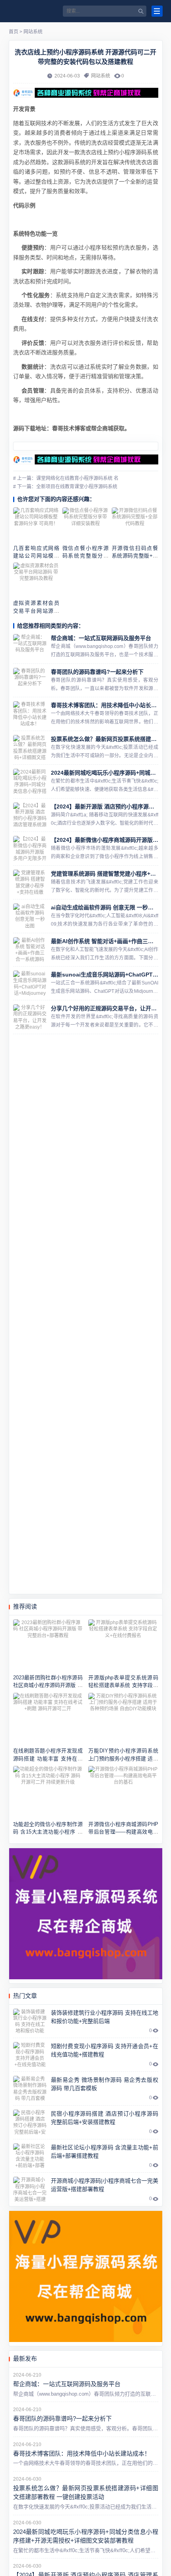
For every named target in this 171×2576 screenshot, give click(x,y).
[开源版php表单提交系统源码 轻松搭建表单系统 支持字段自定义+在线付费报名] (123, 1645)
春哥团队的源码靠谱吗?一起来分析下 (97, 672)
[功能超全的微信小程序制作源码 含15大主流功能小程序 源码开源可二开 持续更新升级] (48, 1792)
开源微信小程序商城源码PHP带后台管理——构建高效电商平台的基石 (123, 1832)
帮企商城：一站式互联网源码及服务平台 (101, 638)
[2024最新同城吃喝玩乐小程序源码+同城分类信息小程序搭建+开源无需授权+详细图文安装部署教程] (30, 781)
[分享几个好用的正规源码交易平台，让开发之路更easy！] (30, 1017)
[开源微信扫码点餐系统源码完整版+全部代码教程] (135, 525)
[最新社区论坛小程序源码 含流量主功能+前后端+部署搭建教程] (30, 2156)
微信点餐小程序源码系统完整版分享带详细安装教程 (86, 556)
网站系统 (33, 32)
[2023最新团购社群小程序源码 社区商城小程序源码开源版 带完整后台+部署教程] (48, 1645)
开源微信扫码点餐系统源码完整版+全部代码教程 (135, 556)
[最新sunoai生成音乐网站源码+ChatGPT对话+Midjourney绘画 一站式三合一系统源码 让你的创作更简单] (30, 983)
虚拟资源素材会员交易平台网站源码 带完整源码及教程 (36, 611)
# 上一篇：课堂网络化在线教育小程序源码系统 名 (66, 478)
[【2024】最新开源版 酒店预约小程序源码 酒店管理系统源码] (30, 815)
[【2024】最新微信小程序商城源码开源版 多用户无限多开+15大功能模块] (30, 849)
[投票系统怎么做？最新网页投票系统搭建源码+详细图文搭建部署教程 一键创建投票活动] (30, 748)
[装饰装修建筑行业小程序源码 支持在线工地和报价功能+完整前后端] (30, 2021)
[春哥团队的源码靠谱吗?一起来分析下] (30, 681)
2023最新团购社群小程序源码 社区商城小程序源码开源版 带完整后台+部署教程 (48, 1685)
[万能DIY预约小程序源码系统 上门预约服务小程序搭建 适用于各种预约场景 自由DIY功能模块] (123, 1719)
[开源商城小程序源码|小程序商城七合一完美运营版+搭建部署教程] (30, 2189)
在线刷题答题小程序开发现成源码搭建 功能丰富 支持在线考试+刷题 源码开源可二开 (48, 1758)
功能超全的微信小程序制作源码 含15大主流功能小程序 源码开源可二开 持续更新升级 (48, 1832)
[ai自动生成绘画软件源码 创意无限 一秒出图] (30, 916)
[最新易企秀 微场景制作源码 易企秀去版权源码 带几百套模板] (30, 2089)
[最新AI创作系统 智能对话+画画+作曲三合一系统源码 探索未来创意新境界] (30, 950)
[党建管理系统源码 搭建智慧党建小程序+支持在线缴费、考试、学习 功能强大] (30, 882)
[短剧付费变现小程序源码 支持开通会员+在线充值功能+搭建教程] (30, 2055)
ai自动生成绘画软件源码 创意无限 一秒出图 (105, 907)
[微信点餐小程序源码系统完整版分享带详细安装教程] (86, 525)
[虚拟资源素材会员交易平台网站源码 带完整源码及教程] (36, 580)
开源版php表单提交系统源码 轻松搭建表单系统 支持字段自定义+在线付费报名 (123, 1685)
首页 (14, 32)
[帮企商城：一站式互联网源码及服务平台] (30, 647)
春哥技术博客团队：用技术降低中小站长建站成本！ (82, 2453)
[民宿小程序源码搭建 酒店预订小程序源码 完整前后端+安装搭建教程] (30, 2122)
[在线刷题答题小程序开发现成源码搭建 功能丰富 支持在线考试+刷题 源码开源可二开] (48, 1719)
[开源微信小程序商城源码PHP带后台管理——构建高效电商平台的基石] (123, 1792)
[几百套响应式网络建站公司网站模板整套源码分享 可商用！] (36, 525)
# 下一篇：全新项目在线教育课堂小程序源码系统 (65, 487)
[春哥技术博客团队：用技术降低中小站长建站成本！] (30, 714)
